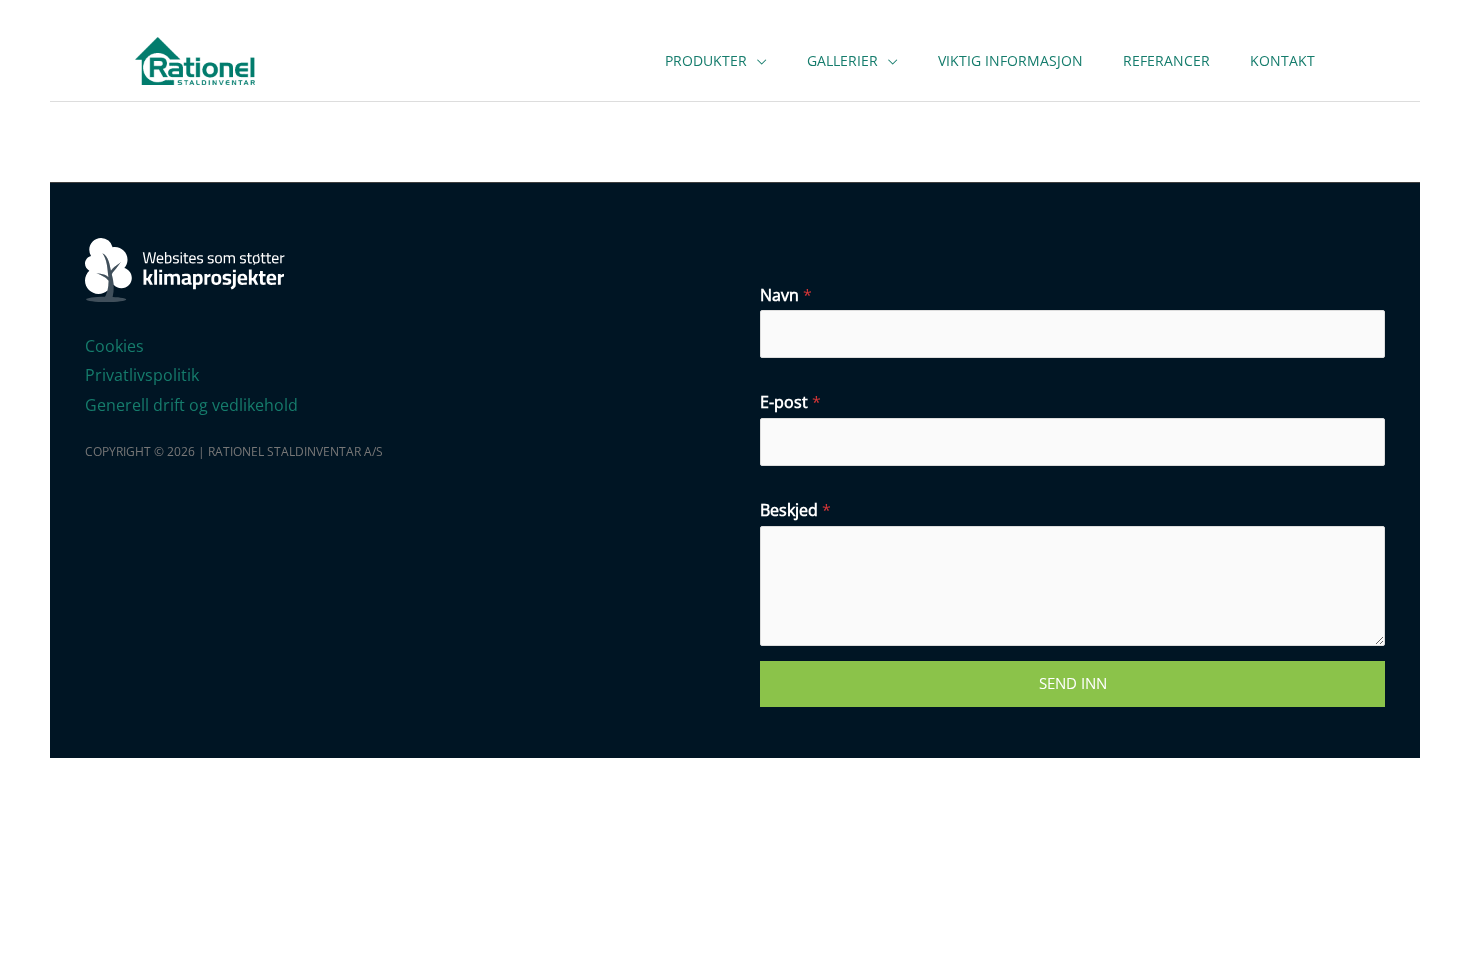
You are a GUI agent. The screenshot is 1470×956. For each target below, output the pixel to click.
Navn (786, 295)
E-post (790, 402)
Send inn (1073, 683)
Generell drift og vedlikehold (191, 405)
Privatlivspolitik (142, 375)
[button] (757, 60)
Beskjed (795, 510)
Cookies (114, 346)
